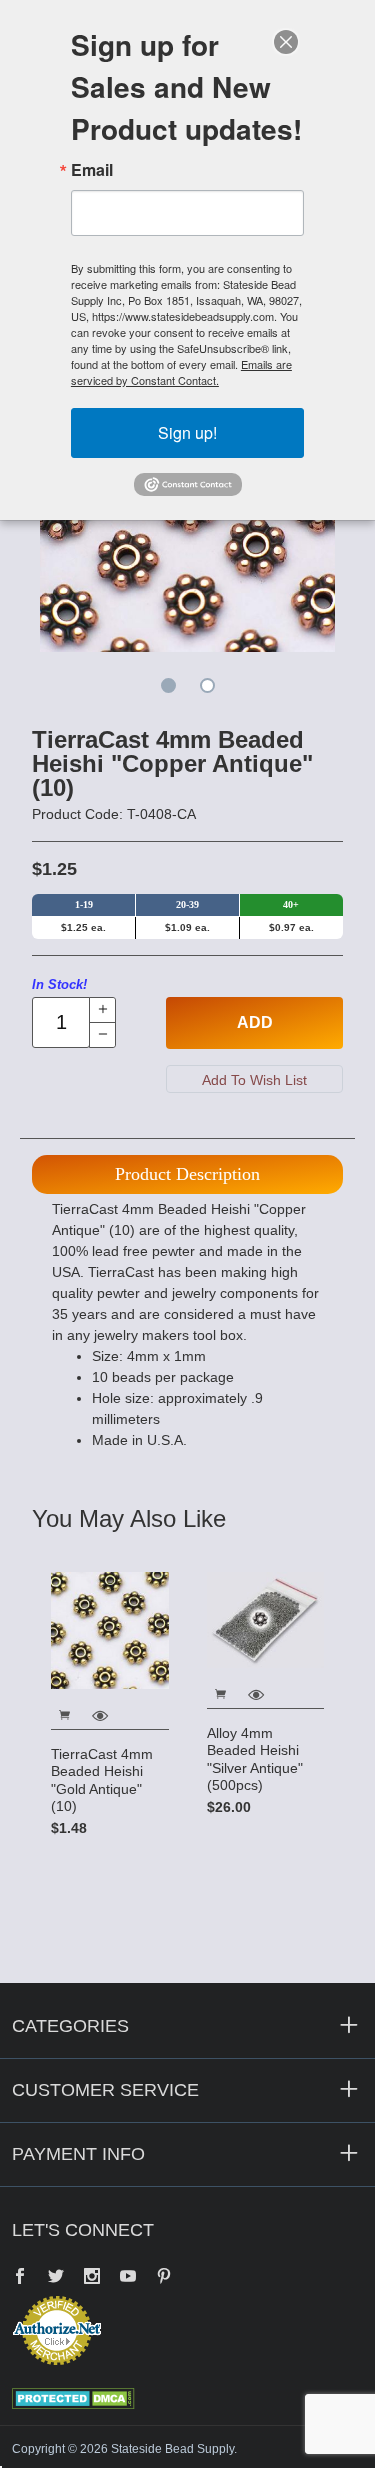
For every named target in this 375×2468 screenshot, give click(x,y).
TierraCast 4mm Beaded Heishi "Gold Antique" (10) (102, 1780)
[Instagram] (92, 2278)
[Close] (286, 42)
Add (255, 1022)
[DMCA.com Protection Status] (73, 2397)
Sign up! (187, 432)
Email (92, 170)
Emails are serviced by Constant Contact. (181, 372)
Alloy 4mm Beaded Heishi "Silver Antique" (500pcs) (255, 1759)
